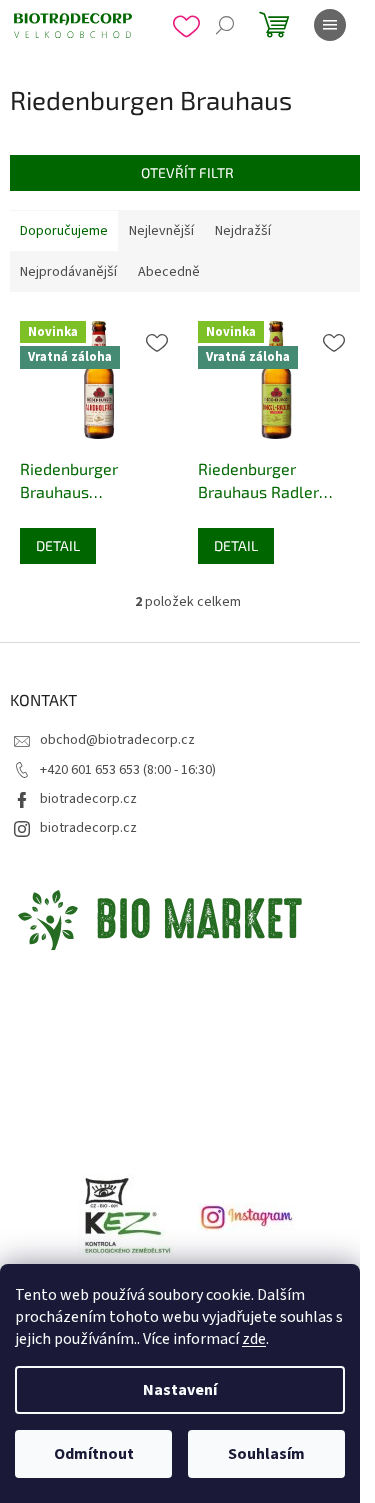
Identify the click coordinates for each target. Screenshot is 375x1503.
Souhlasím (266, 1454)
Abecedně (169, 272)
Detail (58, 545)
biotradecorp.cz (88, 799)
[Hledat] (225, 25)
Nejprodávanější (68, 272)
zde (254, 1339)
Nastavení (180, 1390)
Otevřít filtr (187, 172)
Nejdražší (243, 231)
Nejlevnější (161, 231)
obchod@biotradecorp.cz (117, 740)
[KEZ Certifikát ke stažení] (128, 1217)
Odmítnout (94, 1454)
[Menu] (330, 25)
